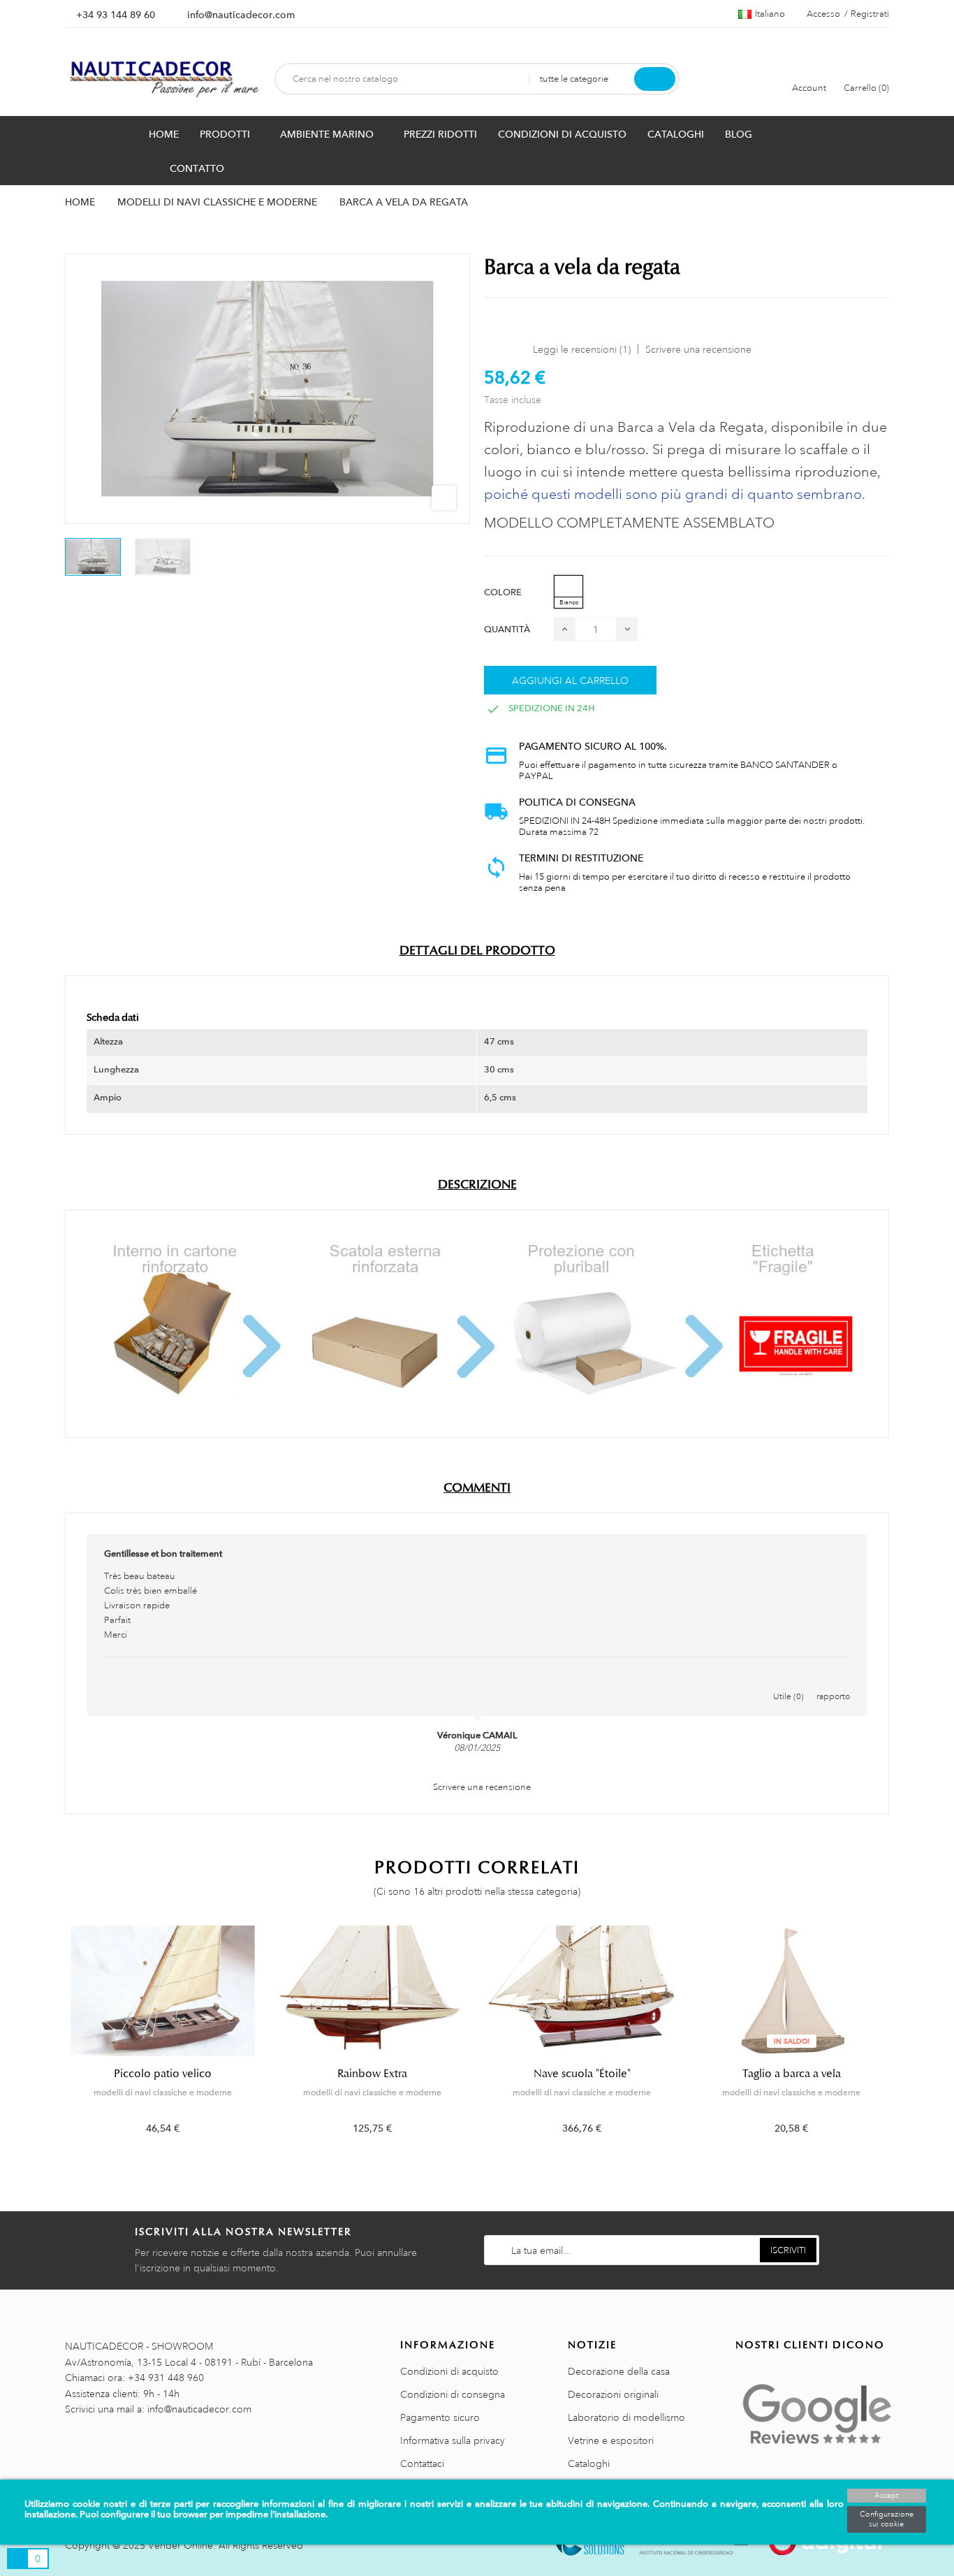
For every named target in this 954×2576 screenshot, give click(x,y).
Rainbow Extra (372, 2074)
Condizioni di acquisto (449, 2371)
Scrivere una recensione (698, 349)
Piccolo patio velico (163, 2074)
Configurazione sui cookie (887, 2519)
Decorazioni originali (613, 2394)
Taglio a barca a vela (792, 2074)
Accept (886, 2496)
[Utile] (788, 1682)
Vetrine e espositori (611, 2440)
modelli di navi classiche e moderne (163, 2093)
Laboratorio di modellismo (626, 2417)
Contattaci (422, 2464)
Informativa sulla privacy (453, 2440)
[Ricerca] (655, 79)
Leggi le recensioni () (582, 349)
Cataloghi (589, 2464)
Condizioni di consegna (453, 2394)
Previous (56, 2040)
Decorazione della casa (619, 2371)
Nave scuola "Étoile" (582, 2074)
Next (898, 2040)
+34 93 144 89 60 (116, 15)
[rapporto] (833, 1682)
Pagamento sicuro (440, 2417)
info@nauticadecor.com (241, 15)
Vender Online (181, 2545)
